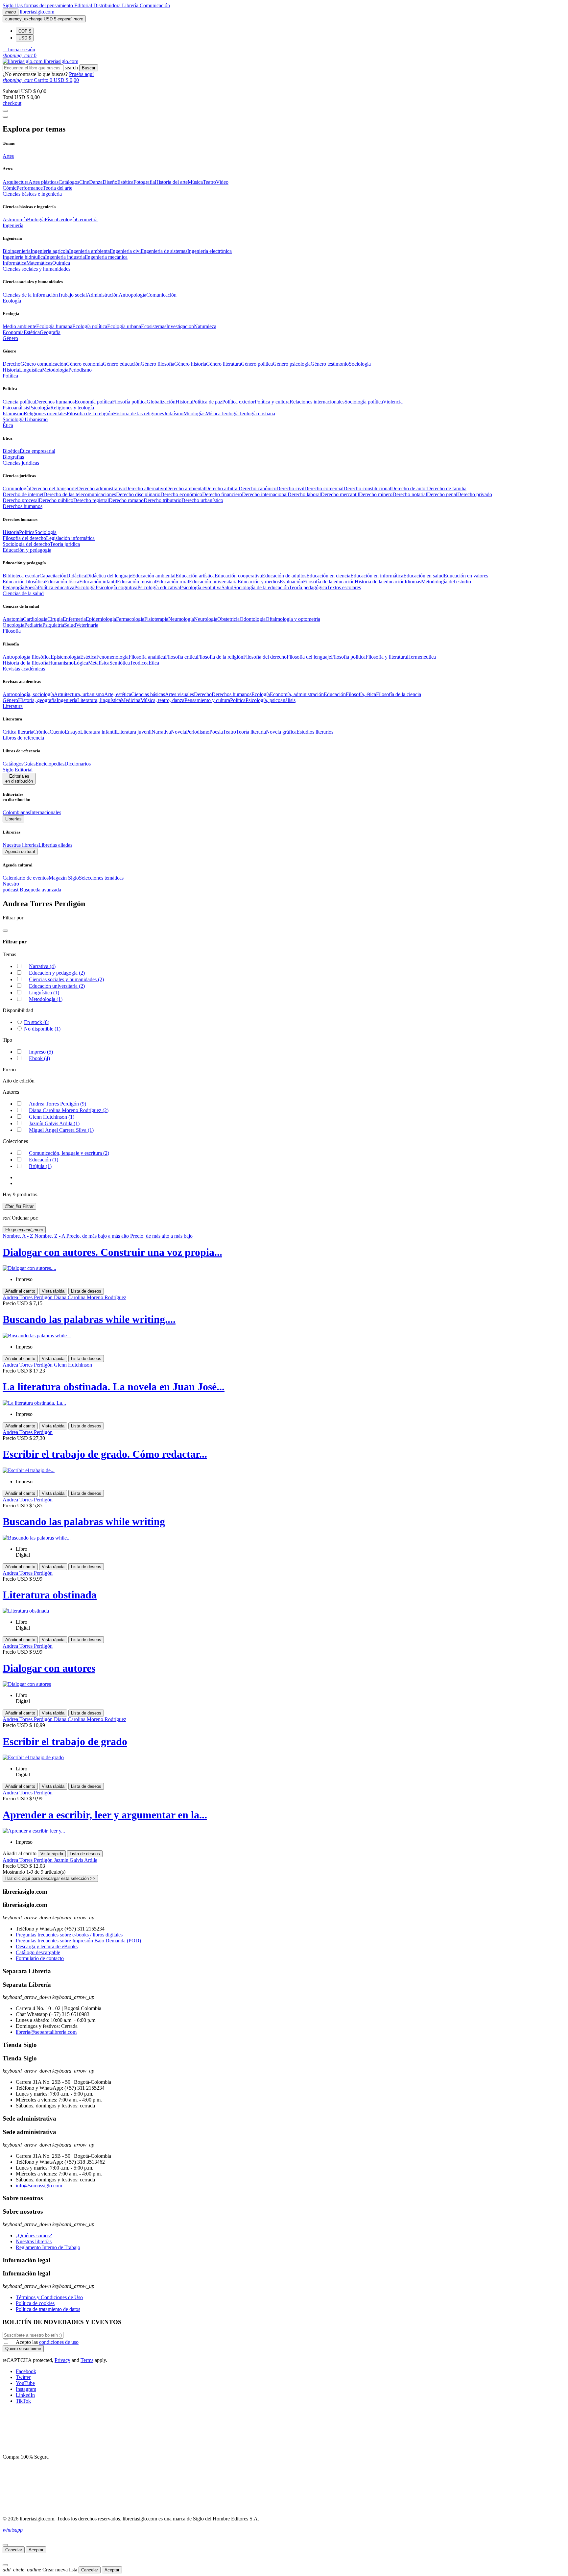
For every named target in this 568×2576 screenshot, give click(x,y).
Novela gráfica (281, 732)
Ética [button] (8, 425)
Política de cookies (35, 2303)
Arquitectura (16, 182)
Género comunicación (43, 364)
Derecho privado (475, 494)
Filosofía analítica (147, 657)
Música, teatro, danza (162, 700)
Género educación (122, 364)
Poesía (31, 587)
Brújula (40, 1166)
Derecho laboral (304, 494)
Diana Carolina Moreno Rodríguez (69, 1110)
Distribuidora (108, 5)
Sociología (360, 364)
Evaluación (291, 582)
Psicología (40, 408)
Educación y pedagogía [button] (27, 550)
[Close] (5, 117)
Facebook (26, 2371)
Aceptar (36, 2550)
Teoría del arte (58, 188)
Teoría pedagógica (308, 587)
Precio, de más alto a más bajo (161, 1236)
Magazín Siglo (64, 878)
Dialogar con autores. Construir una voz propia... (112, 1252)
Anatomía (13, 619)
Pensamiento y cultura (207, 700)
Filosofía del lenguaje (309, 657)
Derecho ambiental (186, 488)
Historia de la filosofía (25, 663)
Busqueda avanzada (40, 890)
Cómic (10, 188)
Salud (227, 587)
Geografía (50, 332)
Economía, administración (297, 694)
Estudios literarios (315, 732)
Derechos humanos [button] (23, 506)
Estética (125, 182)
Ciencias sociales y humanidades (66, 979)
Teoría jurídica (65, 544)
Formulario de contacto (40, 1958)
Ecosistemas (154, 326)
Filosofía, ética (361, 694)
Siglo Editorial (18, 770)
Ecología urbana (124, 326)
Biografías (13, 457)
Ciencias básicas (148, 694)
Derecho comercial (324, 488)
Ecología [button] (12, 301)
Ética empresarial (37, 451)
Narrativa (161, 732)
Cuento (57, 732)
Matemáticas (39, 263)
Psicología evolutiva (201, 587)
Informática (14, 263)
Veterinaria (87, 625)
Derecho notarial (410, 494)
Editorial (84, 5)
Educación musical (137, 582)
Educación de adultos (284, 576)
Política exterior (238, 402)
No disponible (42, 1029)
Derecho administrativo (101, 488)
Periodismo (80, 370)
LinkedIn (25, 2395)
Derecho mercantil (340, 494)
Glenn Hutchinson (52, 1117)
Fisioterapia (156, 619)
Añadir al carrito (20, 1291)
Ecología (261, 694)
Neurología (206, 619)
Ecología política (90, 326)
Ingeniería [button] (13, 225)
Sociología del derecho (26, 544)
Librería (131, 5)
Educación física (62, 582)
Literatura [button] (13, 706)
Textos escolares (344, 587)
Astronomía (15, 219)
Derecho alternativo (146, 488)
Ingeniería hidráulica (24, 257)
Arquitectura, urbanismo (79, 694)
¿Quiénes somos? (34, 2236)
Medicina (131, 700)
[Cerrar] (5, 2545)
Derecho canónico (258, 488)
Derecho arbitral (222, 488)
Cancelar (14, 2550)
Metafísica (99, 663)
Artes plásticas (44, 182)
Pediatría (33, 625)
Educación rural (173, 582)
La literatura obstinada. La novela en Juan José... (114, 1387)
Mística (213, 413)
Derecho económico (181, 494)
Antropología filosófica (27, 657)
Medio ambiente (19, 326)
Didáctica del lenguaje (109, 576)
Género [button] (10, 338)
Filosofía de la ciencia (399, 694)
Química (61, 263)
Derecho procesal (21, 500)
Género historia (190, 364)
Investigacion (180, 326)
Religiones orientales (45, 413)
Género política (257, 364)
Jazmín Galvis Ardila (54, 1123)
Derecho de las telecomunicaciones (80, 494)
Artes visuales (179, 694)
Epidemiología (101, 619)
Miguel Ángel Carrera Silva (61, 1130)
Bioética (11, 451)
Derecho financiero (222, 494)
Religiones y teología (72, 408)
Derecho (12, 364)
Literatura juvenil (134, 732)
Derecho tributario (163, 500)
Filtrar (19, 1206)
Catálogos (69, 182)
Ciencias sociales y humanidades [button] (36, 269)
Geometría (87, 219)
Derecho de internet (23, 494)
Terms (87, 2360)
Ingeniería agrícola (50, 251)
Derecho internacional (265, 494)
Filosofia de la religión (90, 413)
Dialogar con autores (49, 1668)
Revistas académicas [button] (24, 669)
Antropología (132, 295)
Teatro (209, 182)
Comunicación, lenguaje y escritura (69, 1153)
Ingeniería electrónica (210, 251)
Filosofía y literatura (386, 657)
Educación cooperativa (238, 576)
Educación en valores (466, 576)
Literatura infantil (98, 732)
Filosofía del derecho (24, 538)
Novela (178, 732)
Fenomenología (112, 657)
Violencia (393, 402)
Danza (96, 182)
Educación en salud (424, 576)
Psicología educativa (159, 587)
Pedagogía (13, 587)
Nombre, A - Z (19, 1236)
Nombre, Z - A (50, 1236)
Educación (335, 694)
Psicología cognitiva (117, 587)
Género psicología (292, 364)
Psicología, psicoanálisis (271, 700)
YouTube (25, 2383)
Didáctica (76, 576)
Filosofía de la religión (220, 657)
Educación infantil (98, 582)
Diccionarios (78, 764)
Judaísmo (174, 413)
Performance (30, 188)
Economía (13, 332)
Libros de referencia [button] (23, 738)
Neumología (181, 619)
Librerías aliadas (55, 845)
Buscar (89, 68)
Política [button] (10, 376)
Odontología (253, 619)
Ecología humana (54, 326)
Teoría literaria (251, 732)
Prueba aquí (81, 74)
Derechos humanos (55, 402)
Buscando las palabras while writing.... (89, 1319)
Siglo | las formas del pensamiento (38, 5)
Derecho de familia (447, 488)
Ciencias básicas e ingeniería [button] (32, 194)
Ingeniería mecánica (107, 257)
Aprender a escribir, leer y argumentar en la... (105, 1815)
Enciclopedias (50, 764)
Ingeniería (67, 700)
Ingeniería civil (127, 251)
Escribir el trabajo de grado (65, 1741)
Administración (103, 295)
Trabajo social (72, 295)
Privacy (62, 2360)
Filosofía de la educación (329, 582)
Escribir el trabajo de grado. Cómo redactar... (105, 1454)
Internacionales (46, 812)
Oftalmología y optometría (293, 619)
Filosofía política (129, 402)
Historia (11, 370)
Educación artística (195, 576)
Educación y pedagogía (57, 973)
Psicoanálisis (16, 408)
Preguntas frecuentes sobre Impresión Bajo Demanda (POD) (78, 1941)
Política (27, 532)
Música (195, 182)
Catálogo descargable (38, 1952)
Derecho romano (126, 500)
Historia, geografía (37, 700)
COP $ (25, 31)
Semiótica (120, 663)
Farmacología (130, 619)
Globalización (161, 402)
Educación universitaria (213, 582)
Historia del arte (171, 182)
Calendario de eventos (26, 878)
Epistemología (65, 657)
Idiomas (413, 582)
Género (10, 700)
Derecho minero (376, 494)
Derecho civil (290, 488)
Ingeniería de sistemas (165, 251)
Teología (230, 413)
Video (222, 182)
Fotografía (144, 182)
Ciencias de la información (30, 295)
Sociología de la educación (261, 587)
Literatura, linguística (99, 700)
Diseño (110, 182)
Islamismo (13, 413)
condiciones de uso (59, 2342)
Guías (29, 764)
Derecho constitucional (367, 488)
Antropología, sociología (28, 694)
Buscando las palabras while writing (84, 1521)
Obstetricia (228, 619)
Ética (154, 663)
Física (51, 219)
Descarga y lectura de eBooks (47, 1946)
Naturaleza (205, 326)
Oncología (13, 625)
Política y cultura (272, 402)
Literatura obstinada (50, 1595)
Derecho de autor (409, 488)
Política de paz (207, 402)
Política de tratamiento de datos (48, 2309)
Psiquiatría (53, 625)
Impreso (41, 1052)
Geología (66, 219)
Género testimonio (330, 364)
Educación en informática (377, 576)
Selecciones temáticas (101, 878)
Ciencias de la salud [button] (23, 593)
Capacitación (53, 576)
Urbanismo (36, 419)
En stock (37, 1022)
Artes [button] (8, 156)
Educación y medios (259, 582)
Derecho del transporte (53, 488)
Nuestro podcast (11, 887)
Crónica (41, 732)
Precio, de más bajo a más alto (98, 1236)
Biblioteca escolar (21, 576)
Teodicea (139, 663)
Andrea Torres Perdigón (58, 1104)
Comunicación (155, 5)
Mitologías (194, 413)
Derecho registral (91, 500)
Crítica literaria (18, 732)
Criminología (16, 488)
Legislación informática (70, 538)
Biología (36, 219)
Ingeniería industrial (66, 257)
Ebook (39, 1058)
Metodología (55, 370)
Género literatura (224, 364)
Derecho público (56, 500)
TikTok (23, 2401)
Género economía (84, 364)
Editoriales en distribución (19, 779)
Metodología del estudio (446, 582)
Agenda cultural (20, 851)
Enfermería (74, 619)
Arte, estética (118, 694)
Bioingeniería (17, 251)
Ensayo (72, 732)
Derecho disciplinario (138, 494)
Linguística (31, 370)
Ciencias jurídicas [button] (21, 463)
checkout (12, 103)
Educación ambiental (154, 576)
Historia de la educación (380, 582)
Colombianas (16, 812)
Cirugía (55, 619)
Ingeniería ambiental (90, 251)
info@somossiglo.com (39, 2186)
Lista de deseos (86, 1291)
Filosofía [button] (12, 631)
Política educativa (56, 587)
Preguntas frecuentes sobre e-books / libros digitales (69, 1935)
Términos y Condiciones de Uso (49, 2297)
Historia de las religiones (139, 413)
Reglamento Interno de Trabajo (48, 2247)
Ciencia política (19, 402)
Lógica (81, 663)
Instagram (26, 2389)
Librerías (13, 819)
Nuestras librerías (21, 845)
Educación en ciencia (328, 576)
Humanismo (61, 663)
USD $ (25, 38)
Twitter (23, 2377)
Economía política (93, 402)
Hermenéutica (421, 657)
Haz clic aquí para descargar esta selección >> (50, 1878)
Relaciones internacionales (317, 402)
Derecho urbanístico (202, 500)
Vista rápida (53, 1291)
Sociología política (364, 402)
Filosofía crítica (181, 657)
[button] (19, 49)
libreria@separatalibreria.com (46, 2032)
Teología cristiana (257, 413)
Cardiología (35, 619)
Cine (84, 182)
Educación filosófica (24, 582)
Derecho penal (442, 494)
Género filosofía (157, 364)
